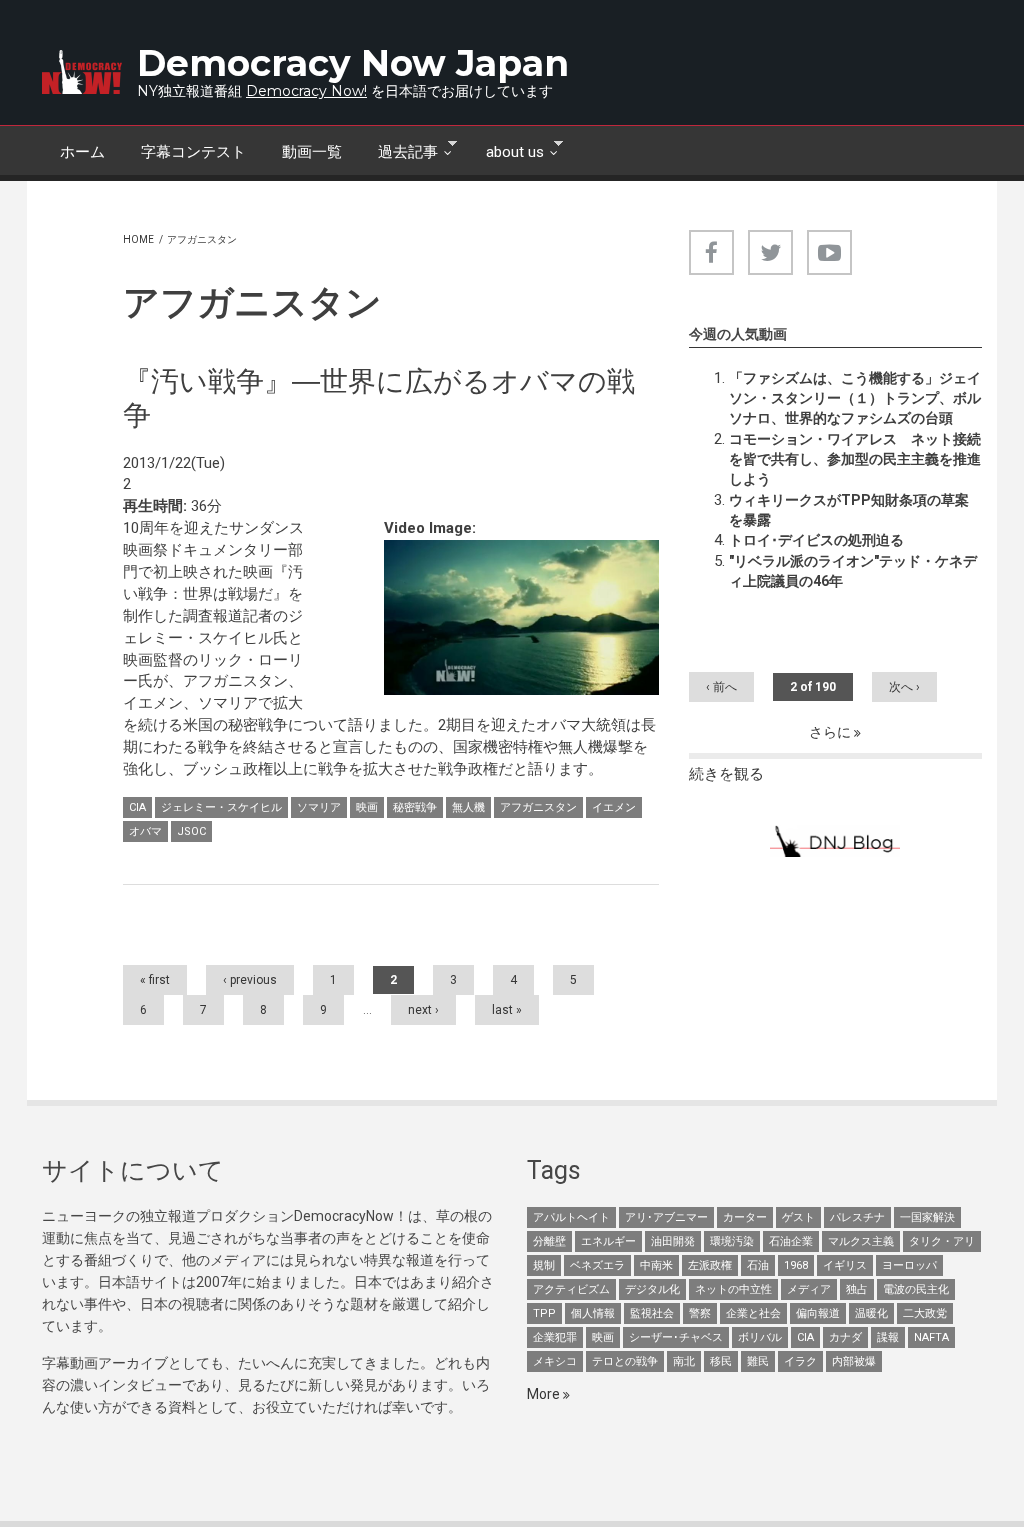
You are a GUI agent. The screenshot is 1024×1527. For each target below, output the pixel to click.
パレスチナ (857, 1217)
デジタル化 (652, 1289)
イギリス (845, 1265)
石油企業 (791, 1241)
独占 (857, 1289)
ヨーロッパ (909, 1265)
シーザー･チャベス (676, 1337)
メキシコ (555, 1361)
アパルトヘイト (571, 1217)
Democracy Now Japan (353, 63)
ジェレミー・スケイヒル (221, 807)
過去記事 (399, 150)
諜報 (888, 1337)
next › (423, 1010)
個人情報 (593, 1313)
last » (507, 1010)
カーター (745, 1217)
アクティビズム (571, 1289)
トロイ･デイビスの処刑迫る (816, 540)
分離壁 (549, 1241)
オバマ (145, 831)
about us (506, 150)
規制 (544, 1265)
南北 (684, 1361)
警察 (700, 1313)
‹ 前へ (721, 687)
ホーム (82, 152)
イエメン (614, 807)
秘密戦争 (415, 807)
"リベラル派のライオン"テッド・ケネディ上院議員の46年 (853, 571)
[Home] (82, 72)
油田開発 (673, 1241)
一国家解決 (927, 1217)
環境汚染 (732, 1241)
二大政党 (925, 1313)
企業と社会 (753, 1313)
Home (138, 239)
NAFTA (931, 1337)
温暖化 (871, 1313)
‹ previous (250, 980)
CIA (137, 807)
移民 (721, 1361)
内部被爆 (854, 1361)
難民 (758, 1361)
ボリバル (760, 1337)
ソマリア (319, 807)
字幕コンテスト (193, 152)
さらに (831, 732)
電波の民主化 (916, 1289)
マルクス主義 (861, 1241)
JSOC (191, 831)
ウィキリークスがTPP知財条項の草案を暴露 (849, 510)
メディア (809, 1289)
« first (155, 980)
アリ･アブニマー (666, 1217)
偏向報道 (818, 1313)
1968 (796, 1265)
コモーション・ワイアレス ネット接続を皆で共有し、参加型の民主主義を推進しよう (855, 459)
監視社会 (652, 1313)
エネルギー (608, 1241)
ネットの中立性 (733, 1289)
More (545, 1394)
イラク (800, 1361)
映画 (367, 807)
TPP (544, 1313)
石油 (758, 1265)
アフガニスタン (538, 807)
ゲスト (798, 1217)
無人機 (468, 807)
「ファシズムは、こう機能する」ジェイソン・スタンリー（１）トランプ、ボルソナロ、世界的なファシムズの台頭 (855, 398)
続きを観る (726, 774)
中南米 (656, 1265)
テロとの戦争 (625, 1361)
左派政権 (710, 1265)
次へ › (904, 687)
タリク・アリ (942, 1241)
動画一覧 (312, 152)
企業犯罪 (555, 1337)
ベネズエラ (597, 1265)
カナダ (845, 1337)
